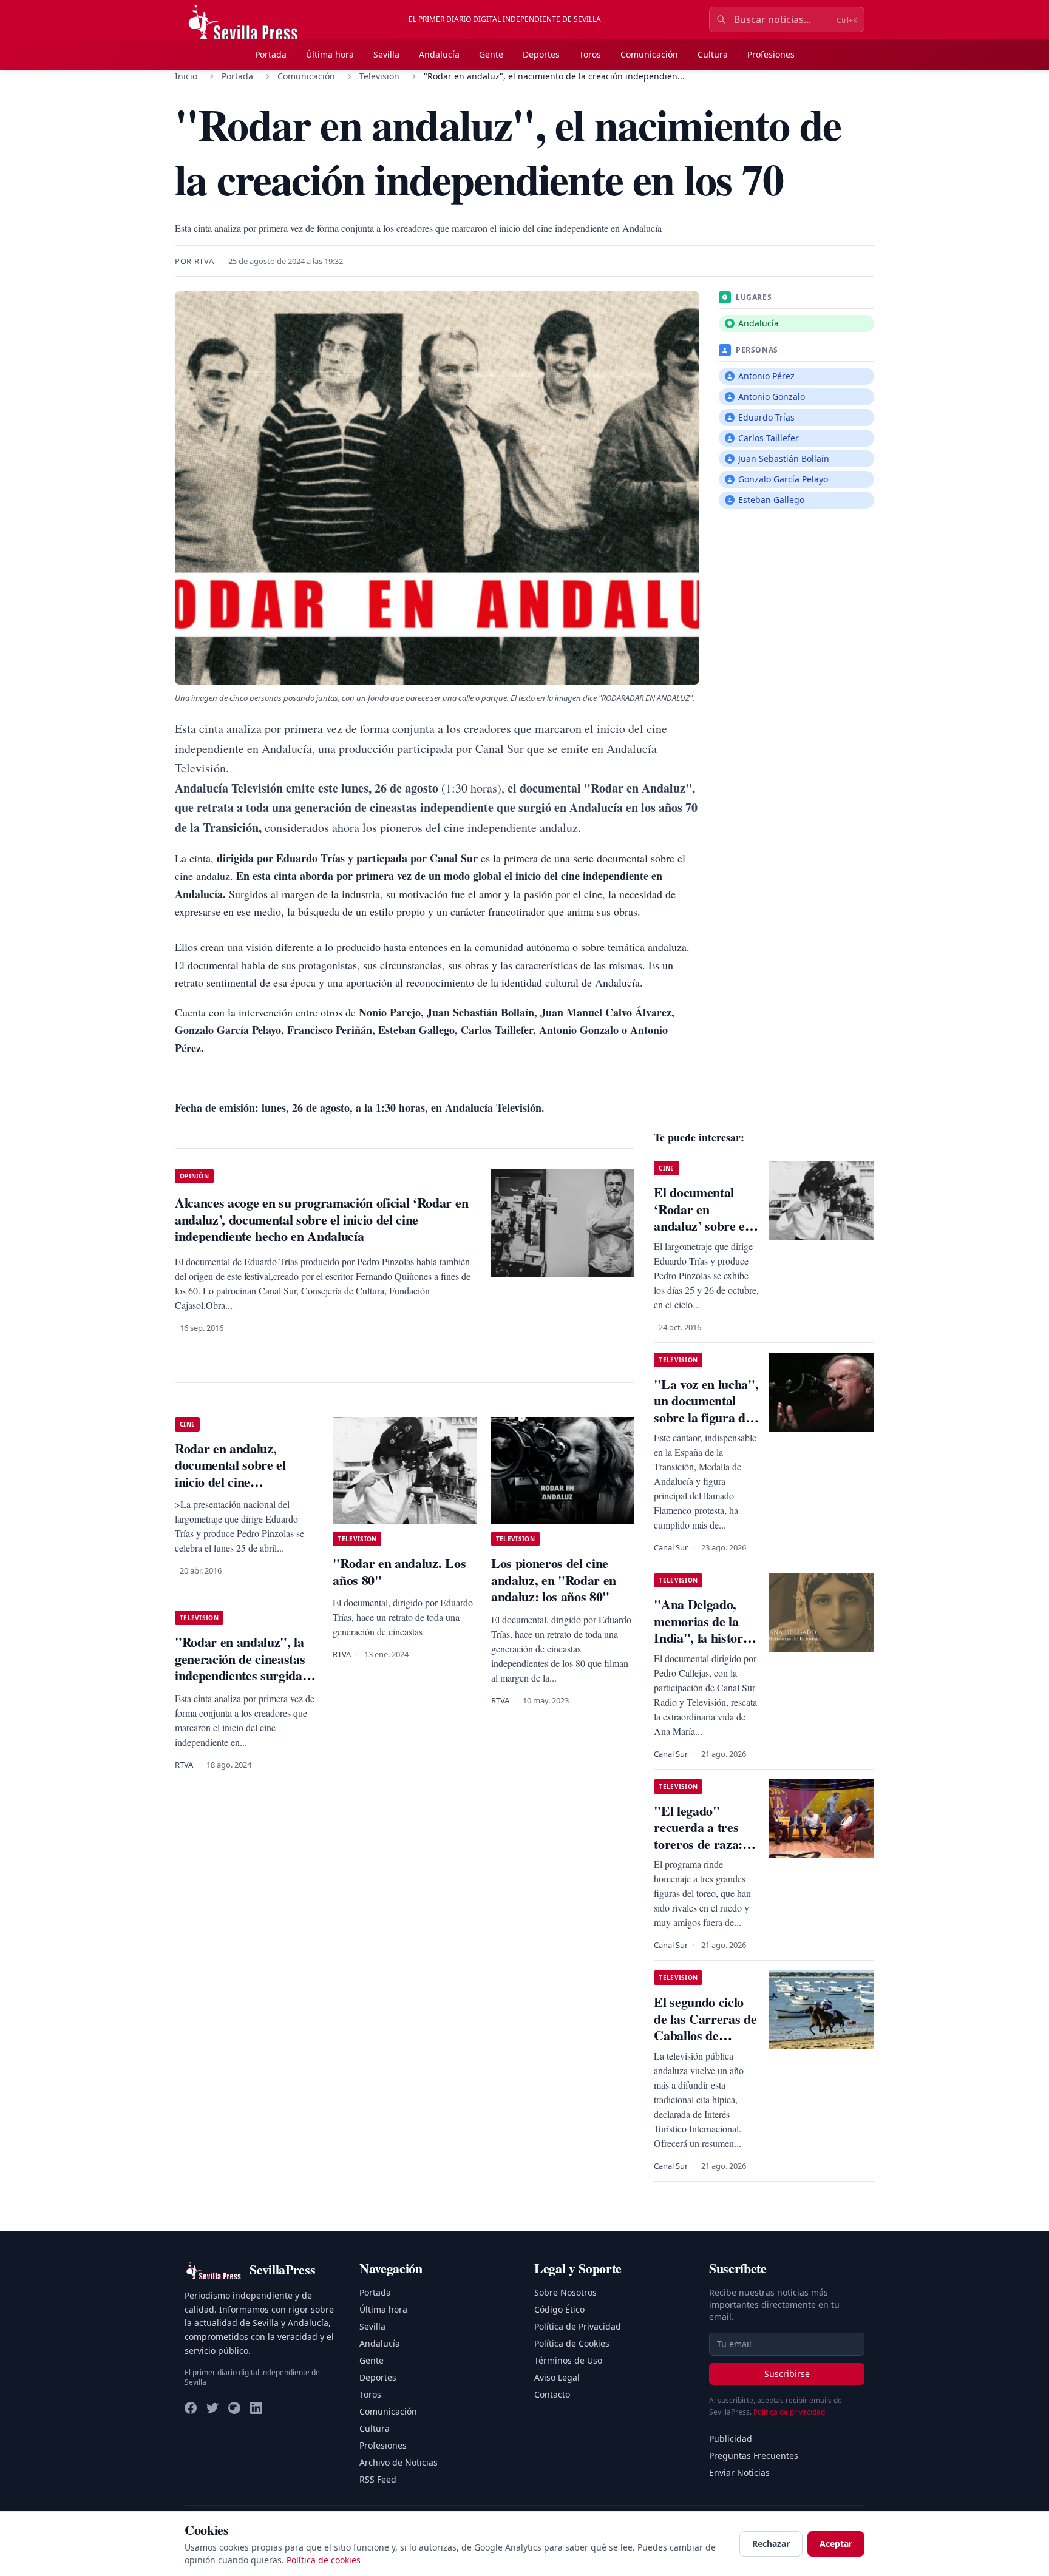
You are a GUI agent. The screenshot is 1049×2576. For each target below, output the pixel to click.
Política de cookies (324, 2560)
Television (379, 76)
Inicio (186, 76)
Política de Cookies (572, 2343)
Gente (491, 54)
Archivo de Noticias (399, 2462)
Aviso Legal (557, 2377)
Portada (271, 54)
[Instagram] (234, 2408)
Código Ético (559, 2309)
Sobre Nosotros (565, 2292)
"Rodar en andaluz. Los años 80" (399, 1571)
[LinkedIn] (256, 2408)
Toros (590, 54)
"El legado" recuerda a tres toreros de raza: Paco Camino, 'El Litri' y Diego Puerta (702, 1852)
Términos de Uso (568, 2360)
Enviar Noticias (739, 2473)
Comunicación (649, 54)
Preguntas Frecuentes (754, 2456)
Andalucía (439, 54)
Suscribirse (787, 2374)
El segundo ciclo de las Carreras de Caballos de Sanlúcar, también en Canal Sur (705, 2035)
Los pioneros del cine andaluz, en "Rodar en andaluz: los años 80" (554, 1580)
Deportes (541, 54)
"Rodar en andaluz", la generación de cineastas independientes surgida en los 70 (240, 1667)
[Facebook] (191, 2408)
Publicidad (731, 2439)
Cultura (713, 54)
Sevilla (386, 54)
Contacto (552, 2394)
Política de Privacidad (578, 2326)
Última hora (330, 54)
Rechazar (771, 2544)
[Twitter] (212, 2408)
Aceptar (836, 2544)
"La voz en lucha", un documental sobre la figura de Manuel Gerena (706, 1409)
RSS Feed (378, 2479)
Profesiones (771, 54)
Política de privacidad (789, 2412)
